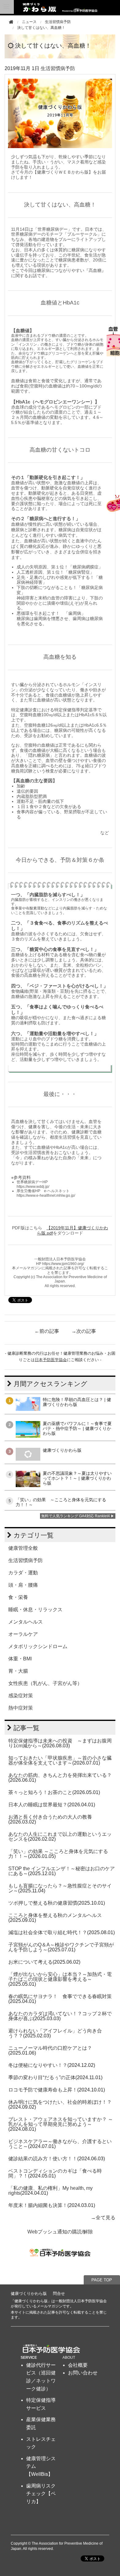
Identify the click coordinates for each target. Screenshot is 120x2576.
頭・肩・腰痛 (23, 1585)
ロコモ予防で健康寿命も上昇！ (43, 2090)
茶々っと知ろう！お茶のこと (40, 1792)
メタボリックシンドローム (38, 1646)
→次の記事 (84, 1331)
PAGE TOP (102, 2280)
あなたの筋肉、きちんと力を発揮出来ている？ (60, 1775)
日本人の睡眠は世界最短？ (38, 1805)
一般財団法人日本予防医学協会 (81, 2301)
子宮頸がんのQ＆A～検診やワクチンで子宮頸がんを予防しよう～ (61, 1947)
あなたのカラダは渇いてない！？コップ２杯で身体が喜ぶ (60, 2016)
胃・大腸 (18, 1671)
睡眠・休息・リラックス (35, 1610)
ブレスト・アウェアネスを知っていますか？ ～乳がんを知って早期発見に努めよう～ (61, 2122)
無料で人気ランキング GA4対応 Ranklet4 (76, 1516)
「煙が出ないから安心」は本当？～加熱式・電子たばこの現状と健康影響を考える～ (60, 1977)
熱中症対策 (21, 1708)
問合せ (59, 2293)
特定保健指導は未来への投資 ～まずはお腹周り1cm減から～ (60, 1743)
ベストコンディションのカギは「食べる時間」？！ (55, 2173)
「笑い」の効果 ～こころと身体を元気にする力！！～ (58, 1854)
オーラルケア (23, 1634)
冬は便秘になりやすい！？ (38, 2065)
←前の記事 (47, 1331)
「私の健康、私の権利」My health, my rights (50, 2191)
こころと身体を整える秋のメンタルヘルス (55, 1915)
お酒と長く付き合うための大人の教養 (50, 1817)
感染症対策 (21, 1696)
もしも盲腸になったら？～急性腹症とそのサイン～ (60, 1888)
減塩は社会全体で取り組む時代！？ (48, 1932)
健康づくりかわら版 (29, 2293)
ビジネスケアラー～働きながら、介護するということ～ (60, 2144)
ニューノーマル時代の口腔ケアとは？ (50, 2048)
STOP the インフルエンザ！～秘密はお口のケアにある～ (62, 1871)
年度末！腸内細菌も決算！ (38, 2205)
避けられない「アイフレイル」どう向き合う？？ (55, 2033)
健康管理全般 (23, 1548)
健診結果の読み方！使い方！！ (43, 2159)
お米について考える (30, 1962)
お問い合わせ (83, 2373)
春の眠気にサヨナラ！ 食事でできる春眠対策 (60, 1996)
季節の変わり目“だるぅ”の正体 (42, 2077)
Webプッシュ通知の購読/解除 (60, 2232)
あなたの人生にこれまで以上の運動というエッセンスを (60, 1837)
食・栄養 (18, 1597)
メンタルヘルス (26, 1622)
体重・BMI (20, 1659)
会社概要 (78, 2365)
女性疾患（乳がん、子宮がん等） (45, 1683)
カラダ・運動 (23, 1573)
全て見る (106, 2218)
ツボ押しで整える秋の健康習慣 (43, 1903)
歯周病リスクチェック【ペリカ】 (41, 2494)
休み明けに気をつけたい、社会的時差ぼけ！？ (60, 2102)
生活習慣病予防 (58, 22)
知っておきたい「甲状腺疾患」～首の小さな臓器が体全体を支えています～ (60, 1760)
